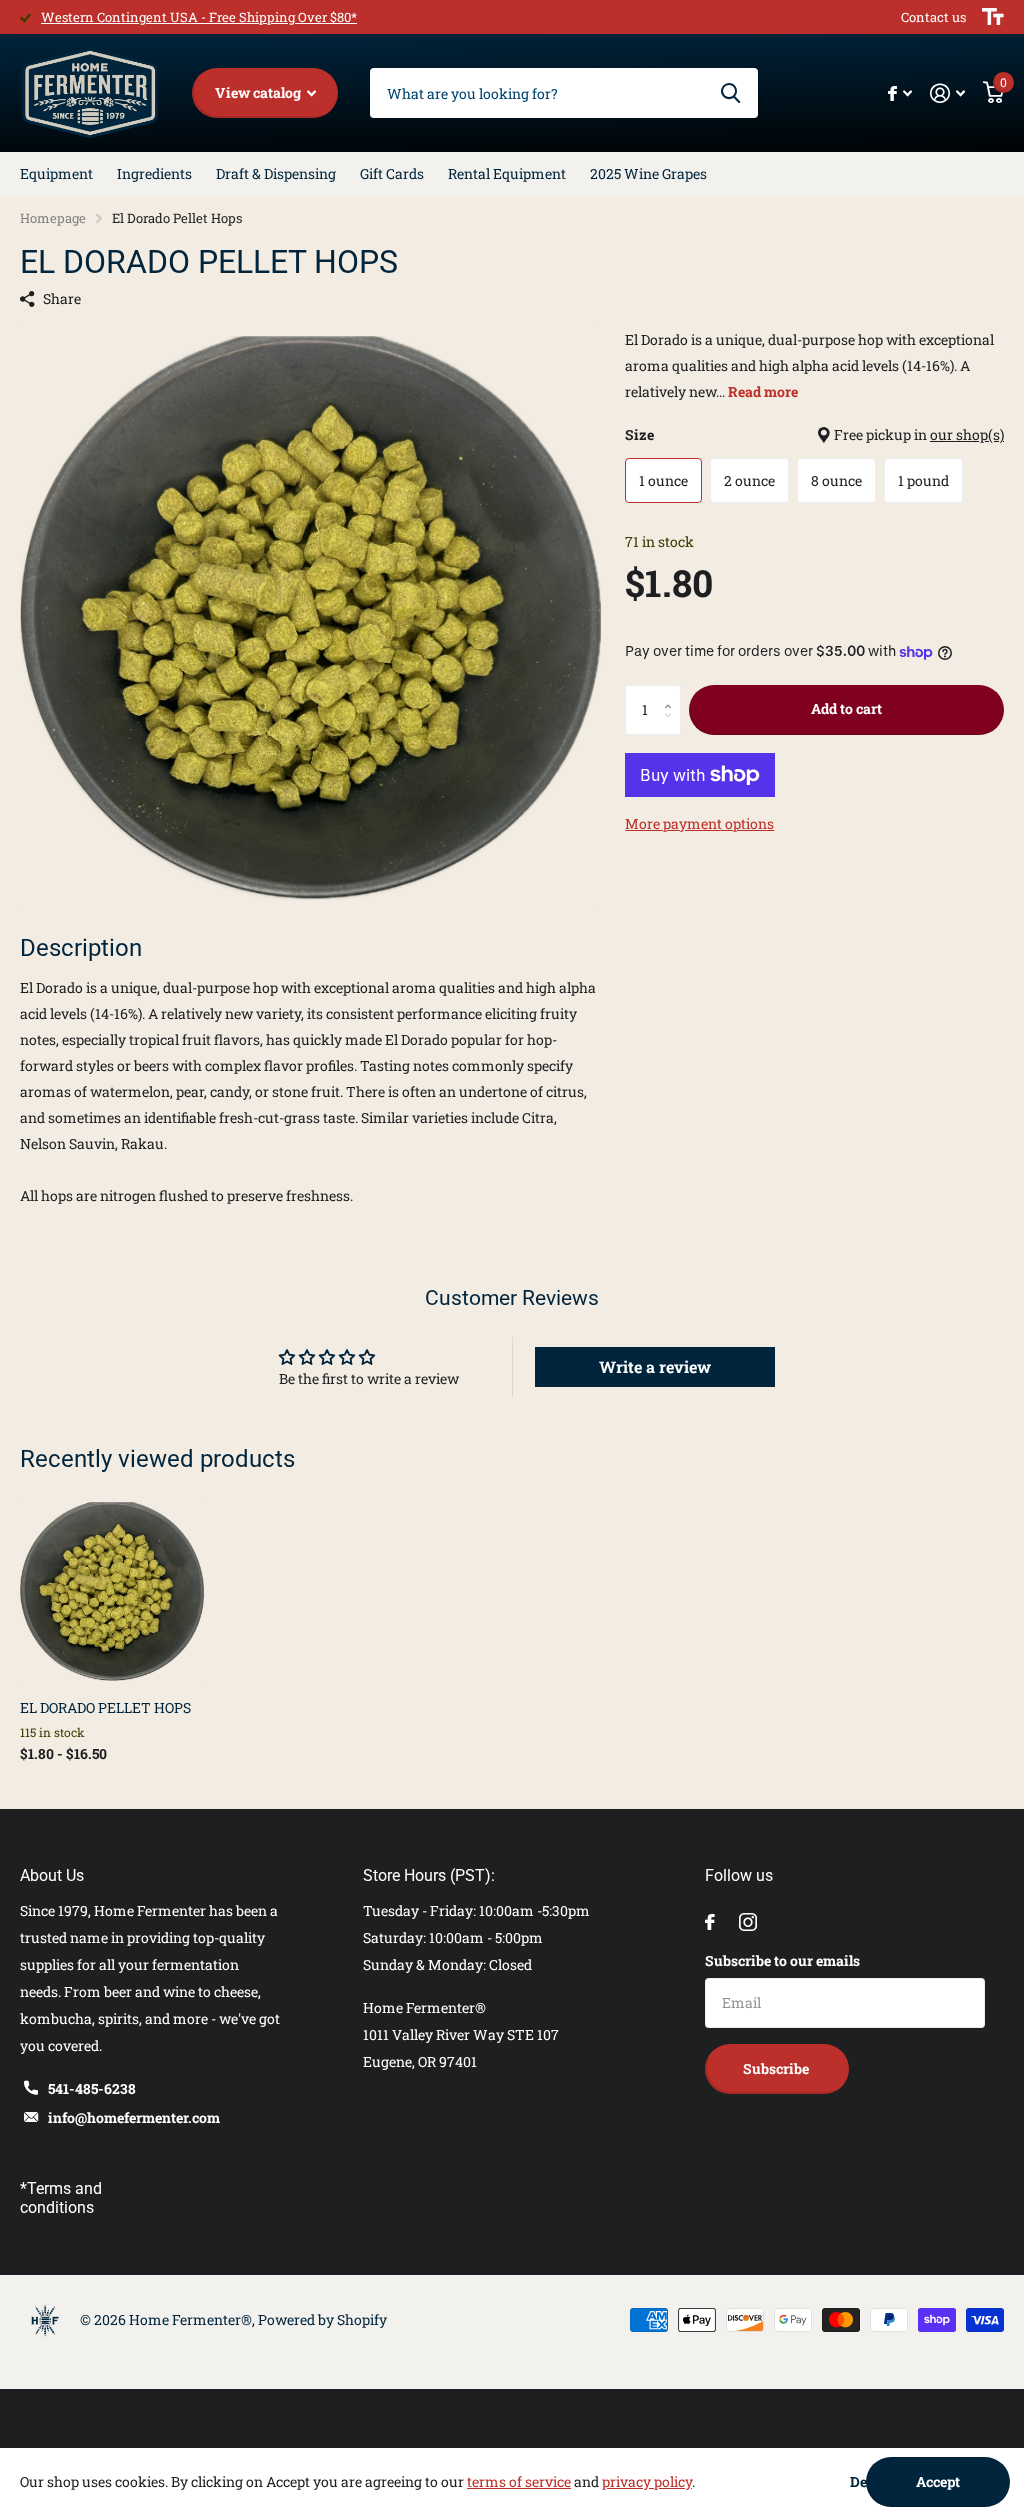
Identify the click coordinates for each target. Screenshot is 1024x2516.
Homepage (53, 218)
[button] (673, 692)
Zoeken (730, 93)
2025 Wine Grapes (648, 173)
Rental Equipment (507, 173)
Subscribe (777, 2068)
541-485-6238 (92, 2088)
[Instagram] (748, 1922)
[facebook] (710, 1922)
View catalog (259, 92)
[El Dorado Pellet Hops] (112, 1592)
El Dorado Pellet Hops (105, 1707)
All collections (56, 174)
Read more (763, 391)
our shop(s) (967, 434)
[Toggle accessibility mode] (993, 17)
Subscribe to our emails (782, 1960)
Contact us (933, 17)
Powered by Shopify (322, 2319)
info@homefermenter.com (134, 2117)
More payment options (699, 823)
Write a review (655, 1366)
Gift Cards (392, 173)
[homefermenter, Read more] (900, 93)
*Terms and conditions (61, 2198)
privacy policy (647, 2481)
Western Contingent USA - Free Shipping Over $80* (199, 17)
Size (814, 434)
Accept (938, 2481)
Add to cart (846, 708)
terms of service (519, 2481)
